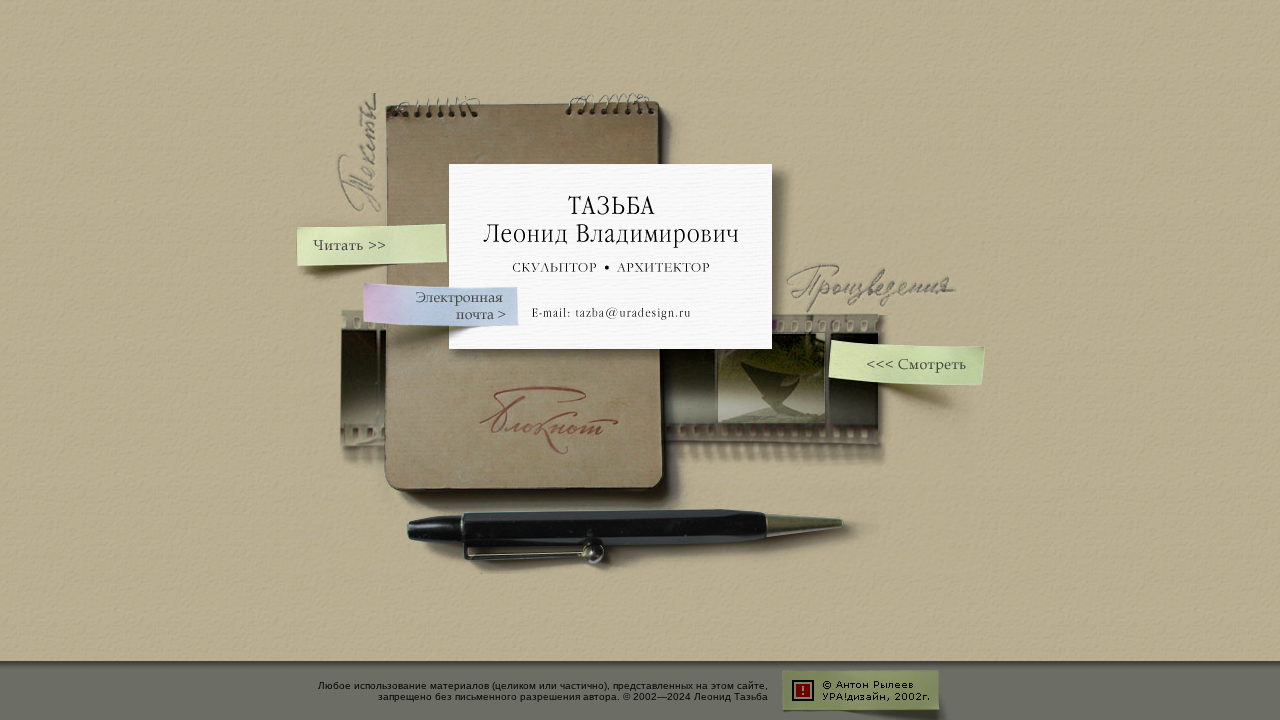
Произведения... (827, 145)
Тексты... (802, 127)
